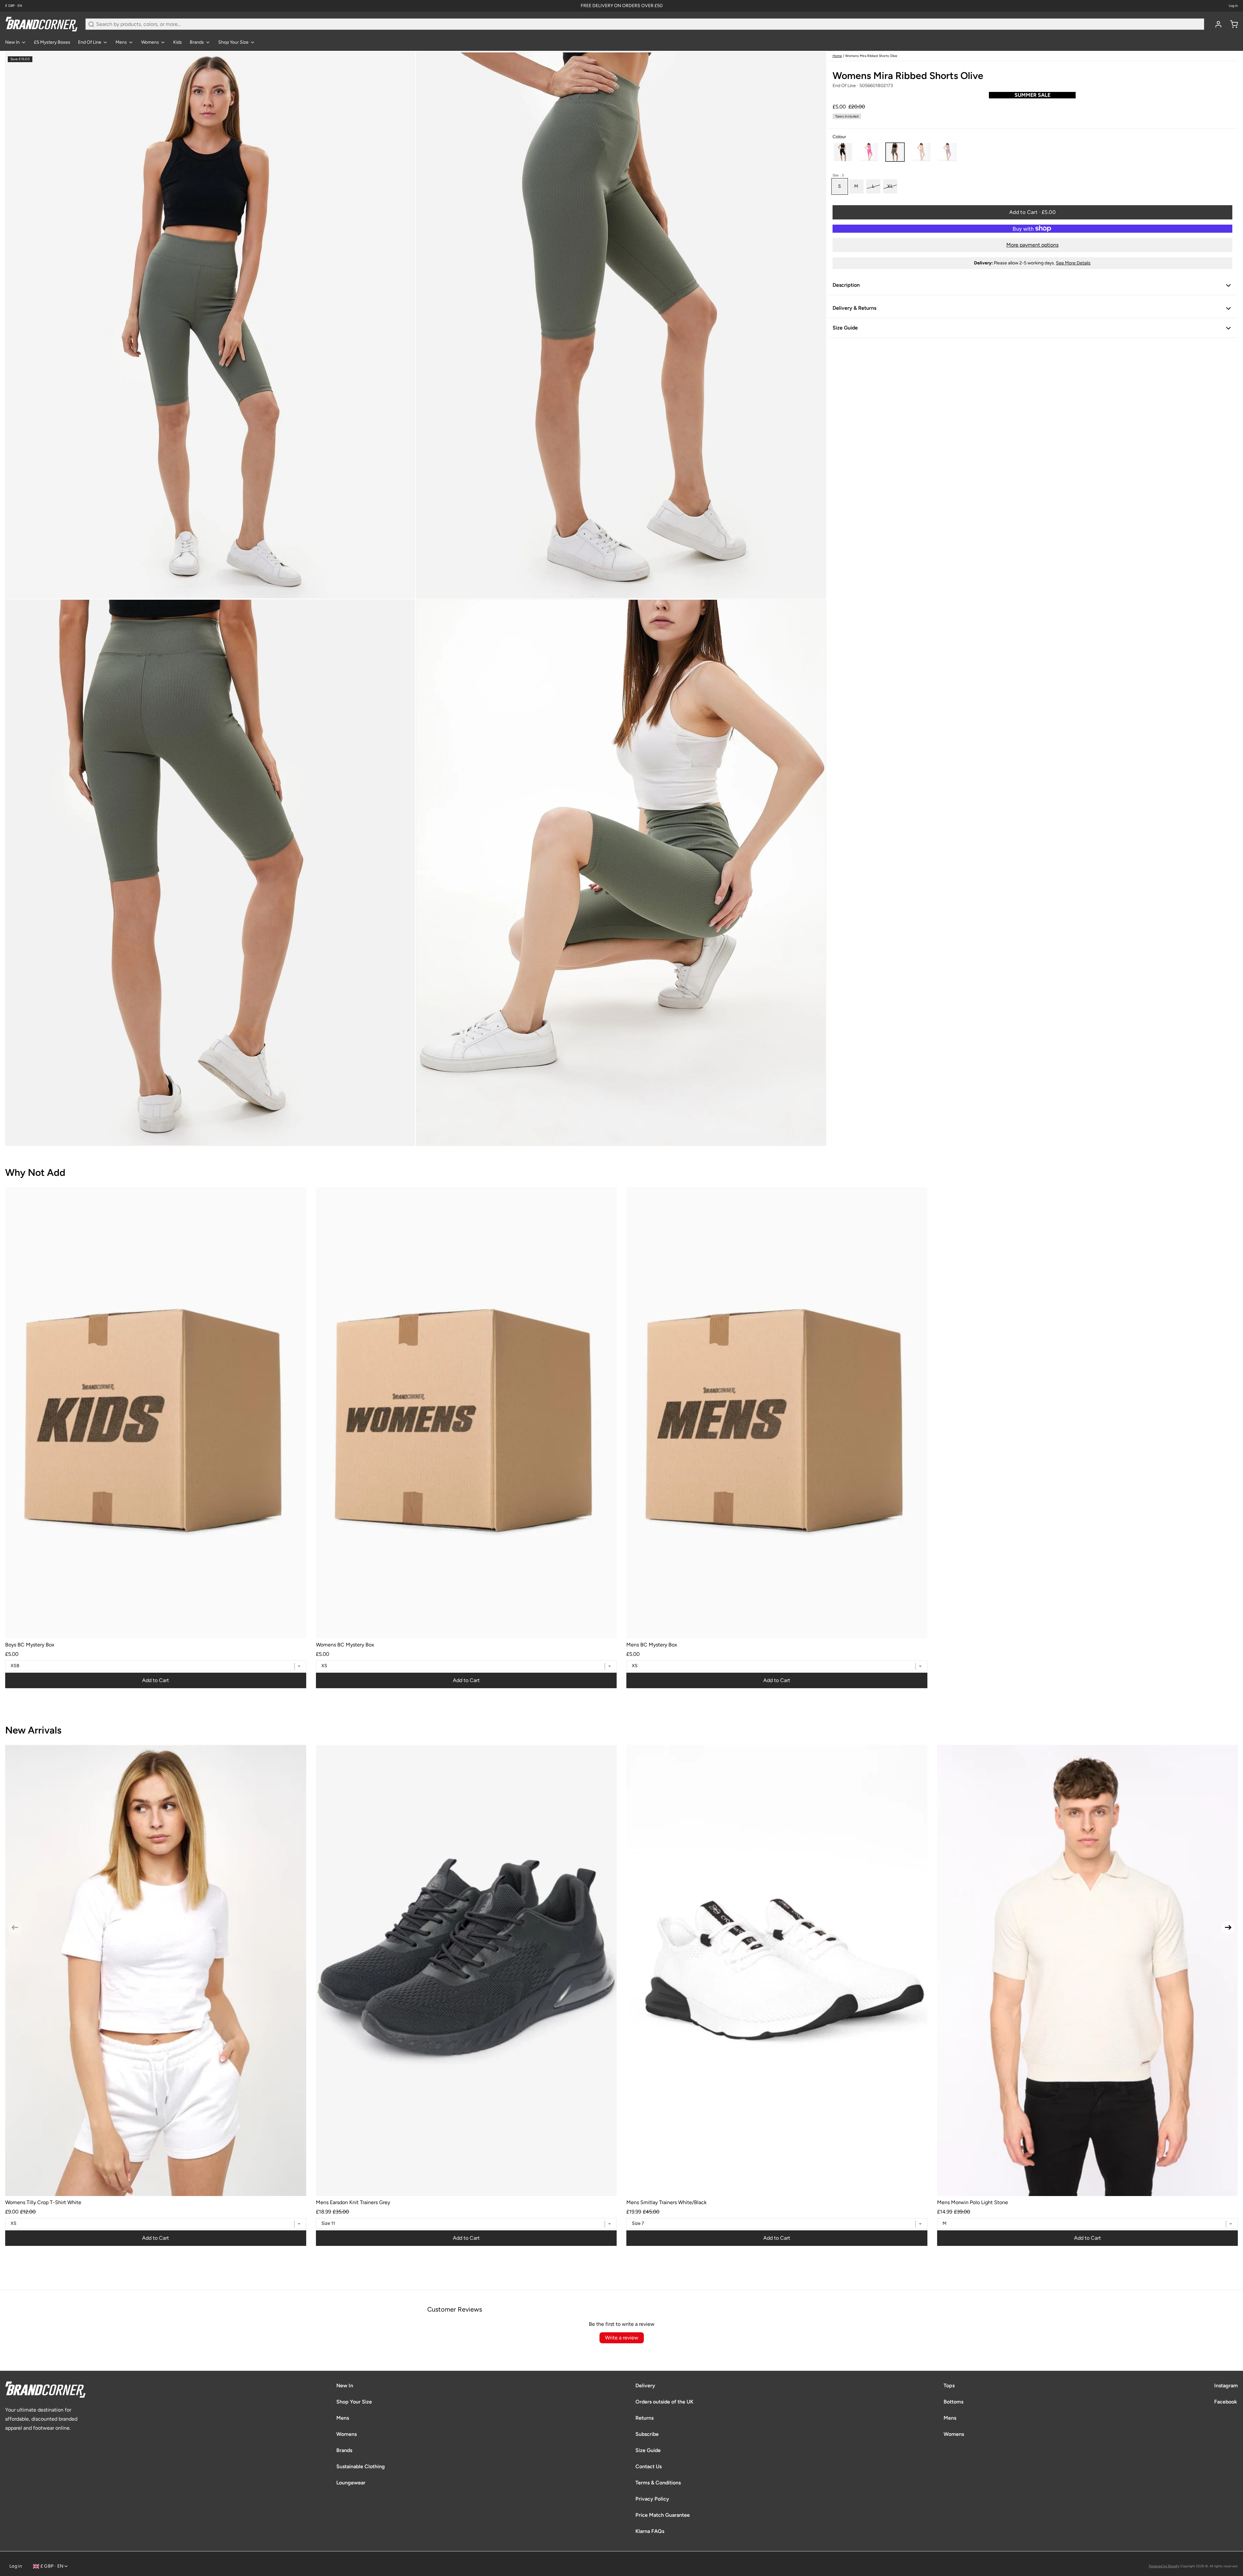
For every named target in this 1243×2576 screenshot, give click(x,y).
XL (890, 186)
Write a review (622, 2338)
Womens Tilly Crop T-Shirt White (43, 2202)
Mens (121, 42)
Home (837, 56)
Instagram (1226, 2386)
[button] (843, 152)
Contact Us (649, 2466)
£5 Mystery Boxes (52, 42)
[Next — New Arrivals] (1228, 1927)
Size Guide (648, 2450)
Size (838, 175)
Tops (949, 2386)
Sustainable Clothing (361, 2466)
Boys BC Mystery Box (30, 1645)
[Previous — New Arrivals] (15, 1927)
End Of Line (90, 42)
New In (12, 42)
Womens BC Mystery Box (345, 1645)
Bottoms (953, 2402)
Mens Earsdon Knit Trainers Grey (353, 2202)
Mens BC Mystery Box (652, 1645)
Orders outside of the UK (664, 2402)
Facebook (1226, 2402)
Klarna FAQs (650, 2531)
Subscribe (647, 2434)
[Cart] (1231, 24)
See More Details (1073, 263)
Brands (197, 42)
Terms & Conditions (658, 2483)
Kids (178, 42)
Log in (1233, 6)
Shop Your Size (233, 42)
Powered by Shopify (1164, 2566)
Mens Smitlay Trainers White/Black (666, 2202)
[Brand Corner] (41, 24)
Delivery (645, 2386)
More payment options (1032, 245)
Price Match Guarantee (663, 2515)
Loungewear (351, 2483)
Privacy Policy (652, 2499)
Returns (644, 2418)
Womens (150, 42)
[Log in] (1216, 24)
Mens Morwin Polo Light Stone (973, 2202)
